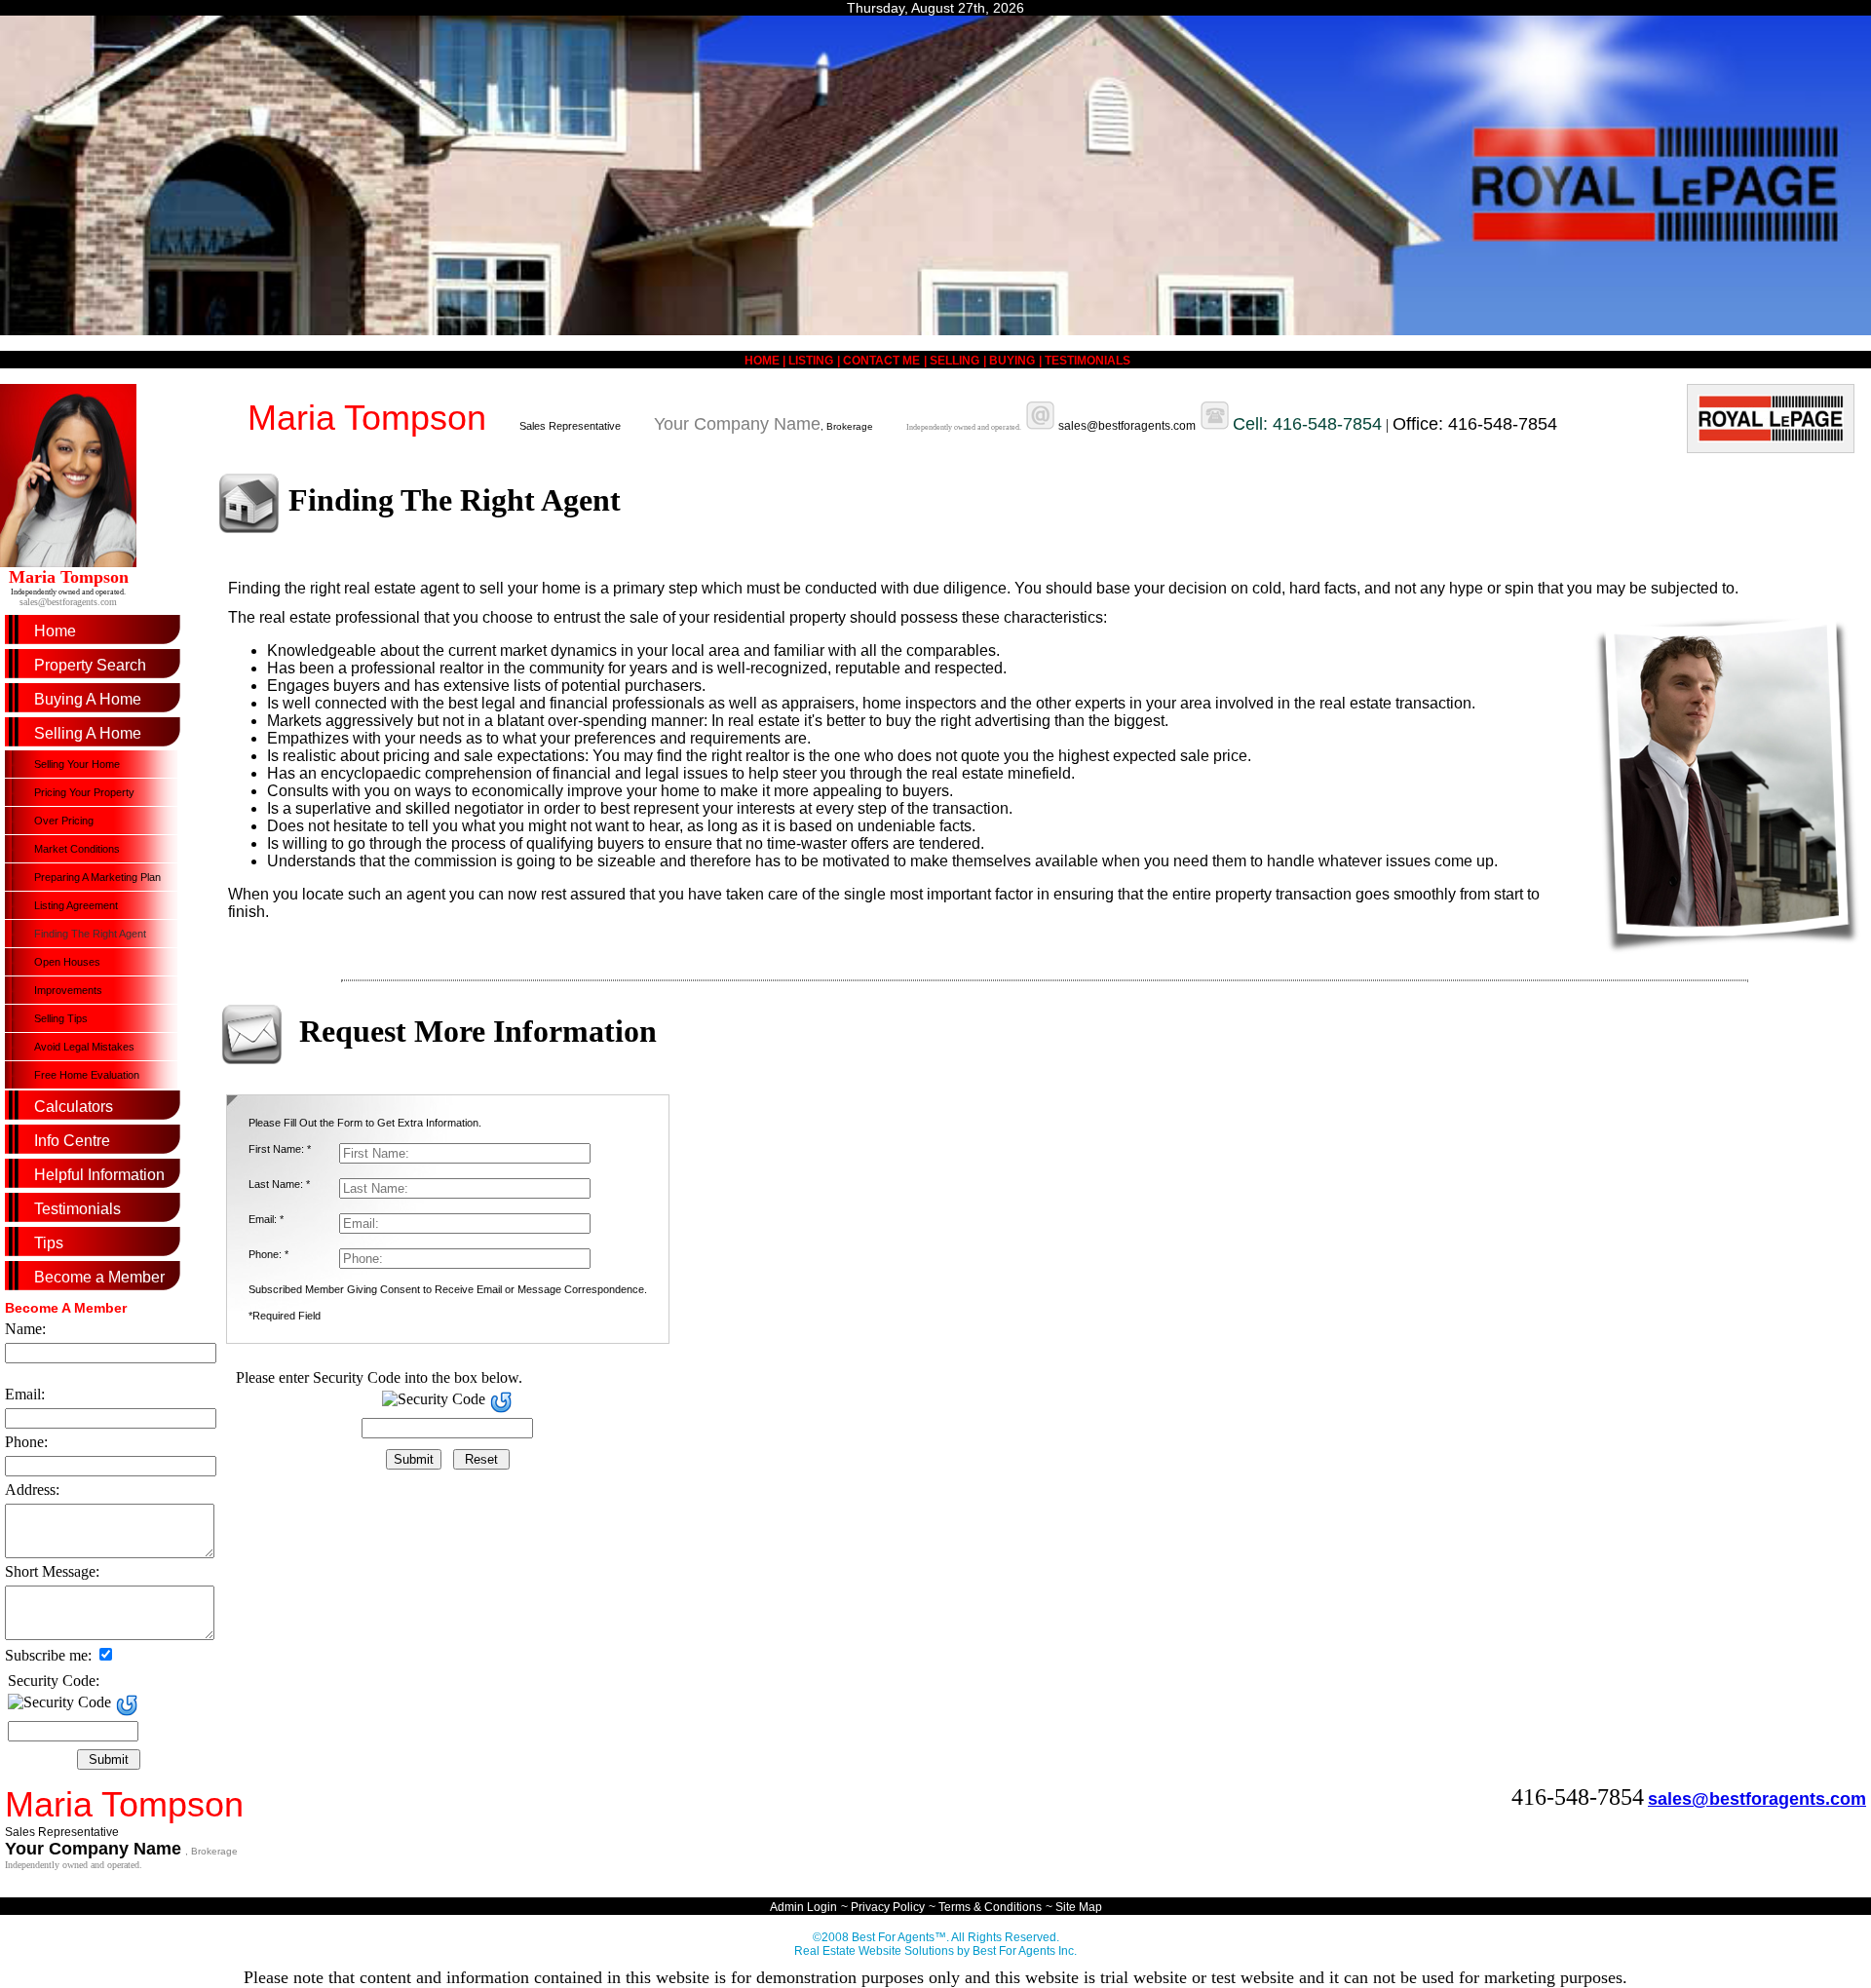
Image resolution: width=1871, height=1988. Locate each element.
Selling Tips (61, 1018)
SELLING (955, 361)
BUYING (1012, 361)
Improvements (68, 990)
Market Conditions (77, 849)
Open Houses (67, 962)
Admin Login (803, 1907)
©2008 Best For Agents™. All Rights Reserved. (936, 1937)
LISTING (811, 361)
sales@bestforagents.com (68, 602)
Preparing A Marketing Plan (97, 877)
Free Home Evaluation (87, 1075)
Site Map (1079, 1907)
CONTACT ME (881, 361)
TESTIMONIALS (1088, 361)
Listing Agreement (76, 905)
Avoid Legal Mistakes (84, 1047)
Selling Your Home (77, 764)
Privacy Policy (888, 1907)
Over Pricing (64, 821)
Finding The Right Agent (90, 934)
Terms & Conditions (990, 1907)
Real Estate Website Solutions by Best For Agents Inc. (935, 1951)
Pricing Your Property (84, 792)
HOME (764, 361)
